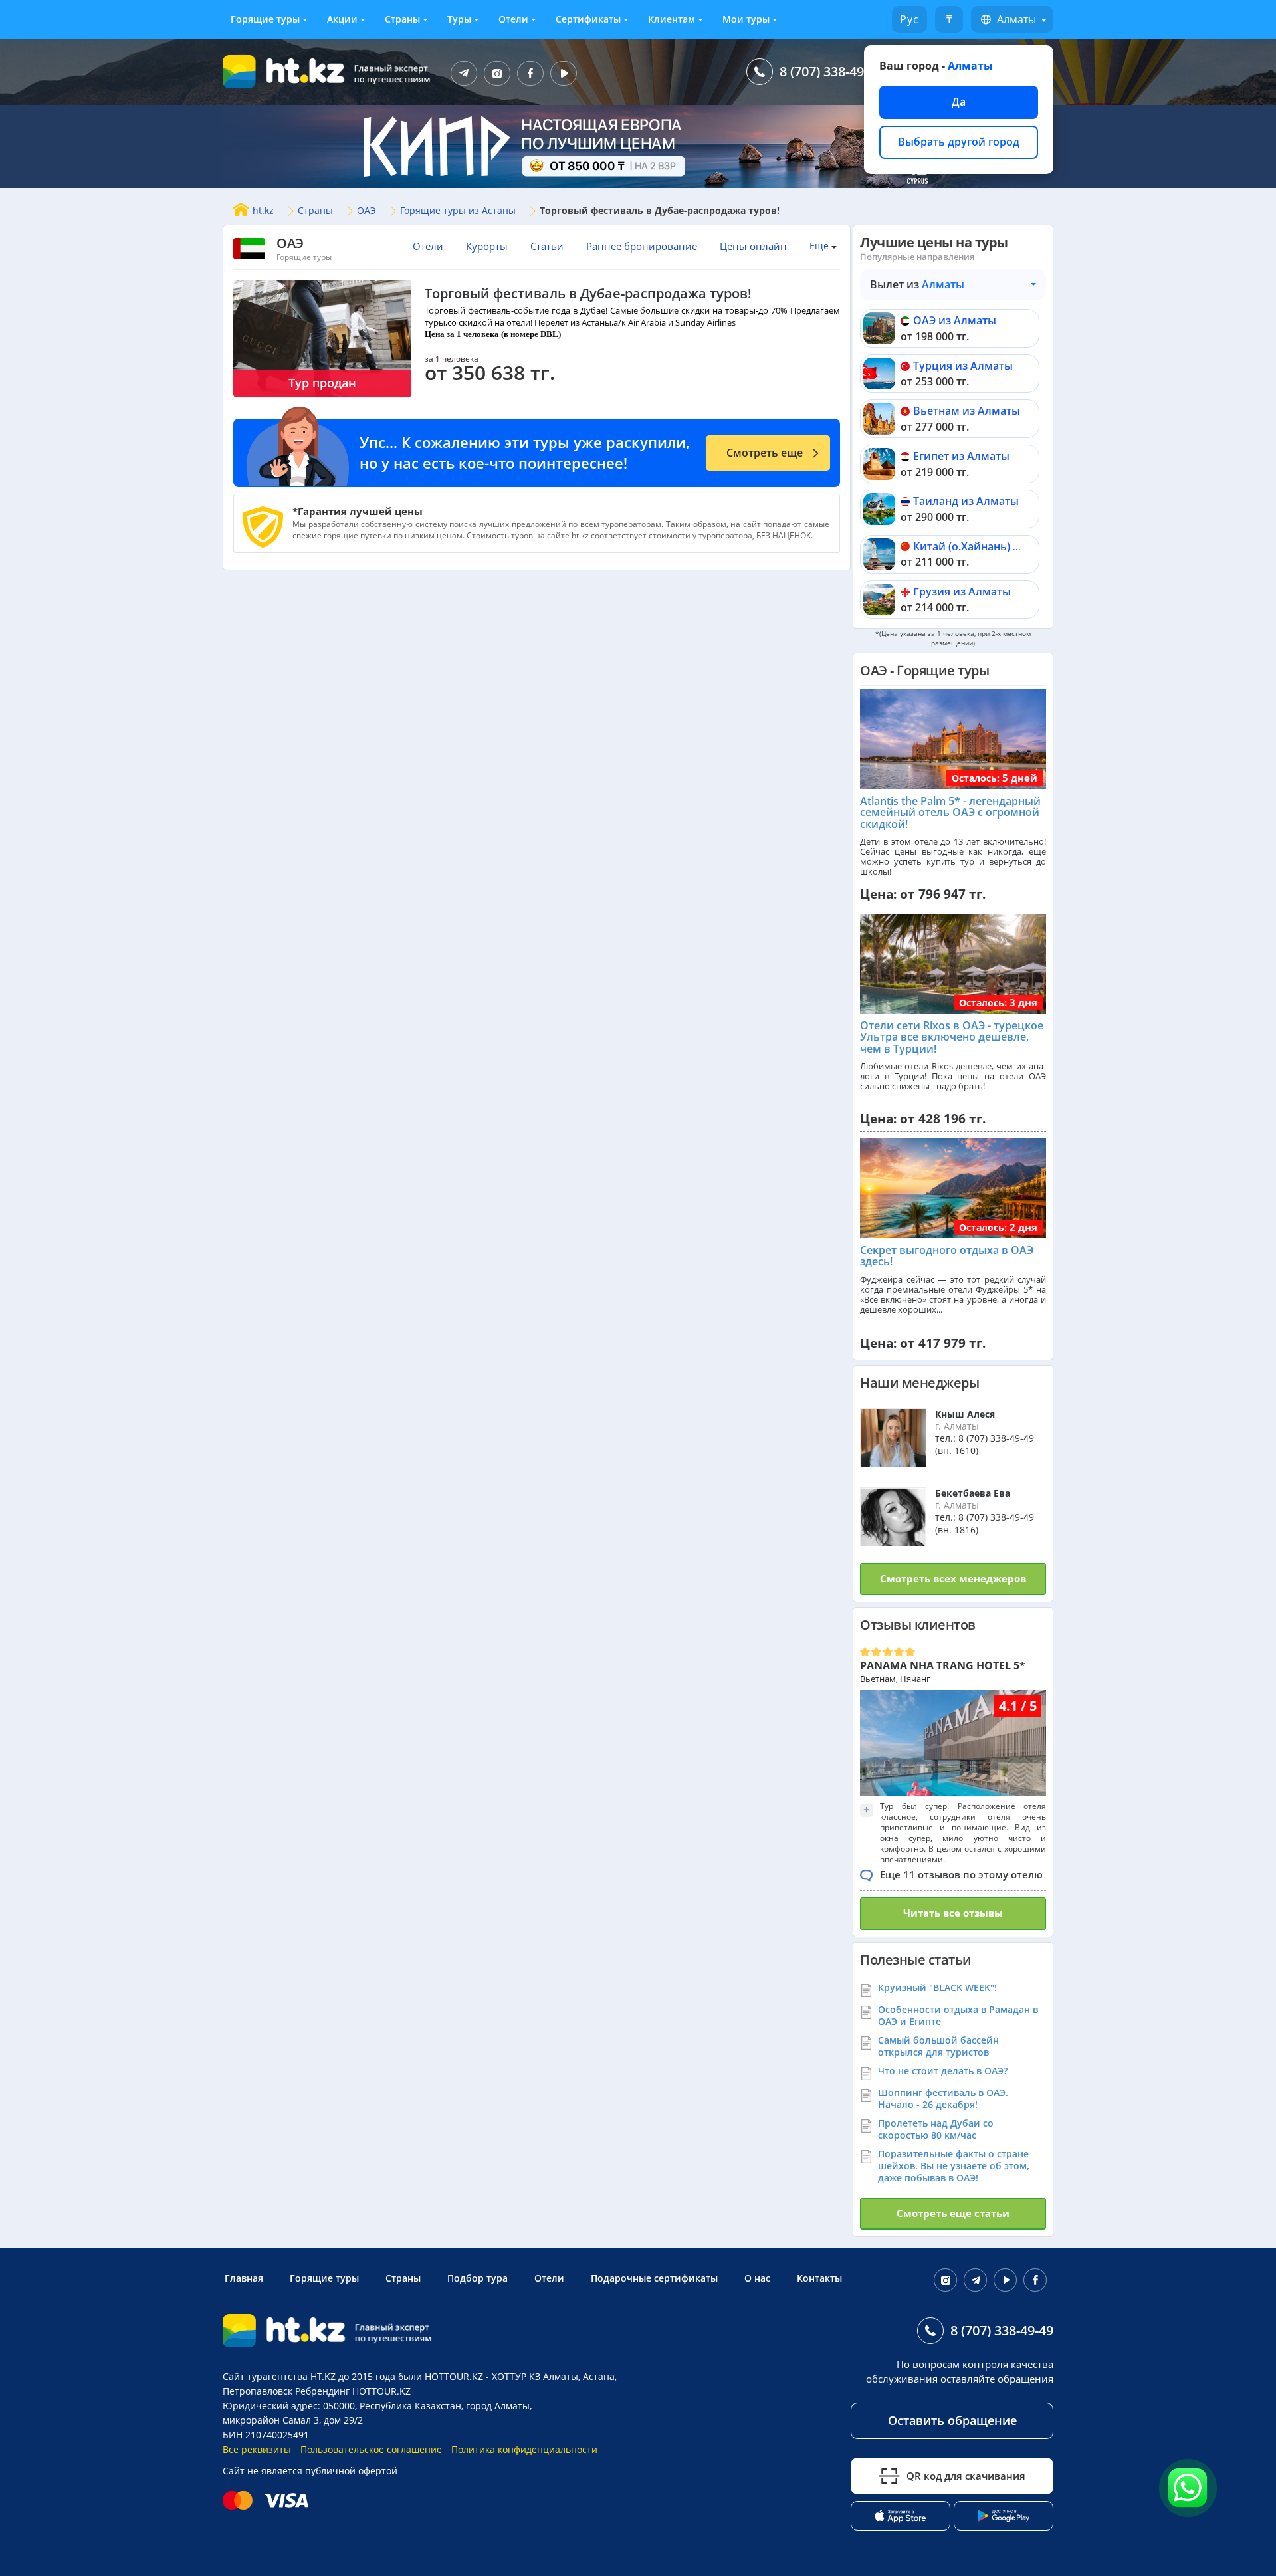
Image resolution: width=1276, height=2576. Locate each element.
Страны (402, 19)
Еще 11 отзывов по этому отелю (961, 1874)
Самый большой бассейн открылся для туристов (938, 2046)
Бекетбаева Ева (973, 1493)
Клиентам (672, 19)
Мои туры (746, 19)
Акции (342, 19)
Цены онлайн (753, 246)
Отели (513, 19)
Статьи (547, 246)
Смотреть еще (765, 453)
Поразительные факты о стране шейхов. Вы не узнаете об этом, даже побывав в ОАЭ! (954, 2166)
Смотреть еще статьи (953, 2213)
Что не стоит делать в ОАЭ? (943, 2071)
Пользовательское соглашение (371, 2449)
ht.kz (263, 210)
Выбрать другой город (959, 142)
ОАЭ (367, 210)
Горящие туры (265, 19)
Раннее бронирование (642, 246)
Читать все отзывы (953, 1913)
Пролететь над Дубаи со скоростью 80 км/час (936, 2129)
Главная (244, 2278)
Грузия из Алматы (962, 591)
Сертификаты (588, 19)
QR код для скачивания (966, 2476)
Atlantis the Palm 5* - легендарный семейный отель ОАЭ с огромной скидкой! (950, 812)
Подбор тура (478, 2278)
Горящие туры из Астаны (458, 210)
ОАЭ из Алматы (955, 320)
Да (959, 102)
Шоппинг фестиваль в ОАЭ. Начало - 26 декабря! (943, 2098)
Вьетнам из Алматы (967, 411)
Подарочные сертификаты (654, 2278)
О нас (757, 2278)
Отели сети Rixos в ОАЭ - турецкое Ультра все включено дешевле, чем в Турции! (952, 1037)
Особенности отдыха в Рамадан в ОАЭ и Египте (958, 2015)
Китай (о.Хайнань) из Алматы (992, 546)
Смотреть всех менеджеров (953, 1578)
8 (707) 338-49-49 (831, 71)
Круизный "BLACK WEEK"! (937, 1987)
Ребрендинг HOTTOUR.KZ (353, 2391)
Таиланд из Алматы (966, 501)
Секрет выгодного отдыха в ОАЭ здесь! (947, 1256)
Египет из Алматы (961, 456)
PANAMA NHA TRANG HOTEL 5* (943, 1665)
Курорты (487, 246)
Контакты (819, 2278)
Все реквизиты (257, 2449)
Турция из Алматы (963, 366)
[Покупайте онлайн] (269, 2500)
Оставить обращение (952, 2420)
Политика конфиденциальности (524, 2449)
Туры (459, 19)
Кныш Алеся (965, 1414)
